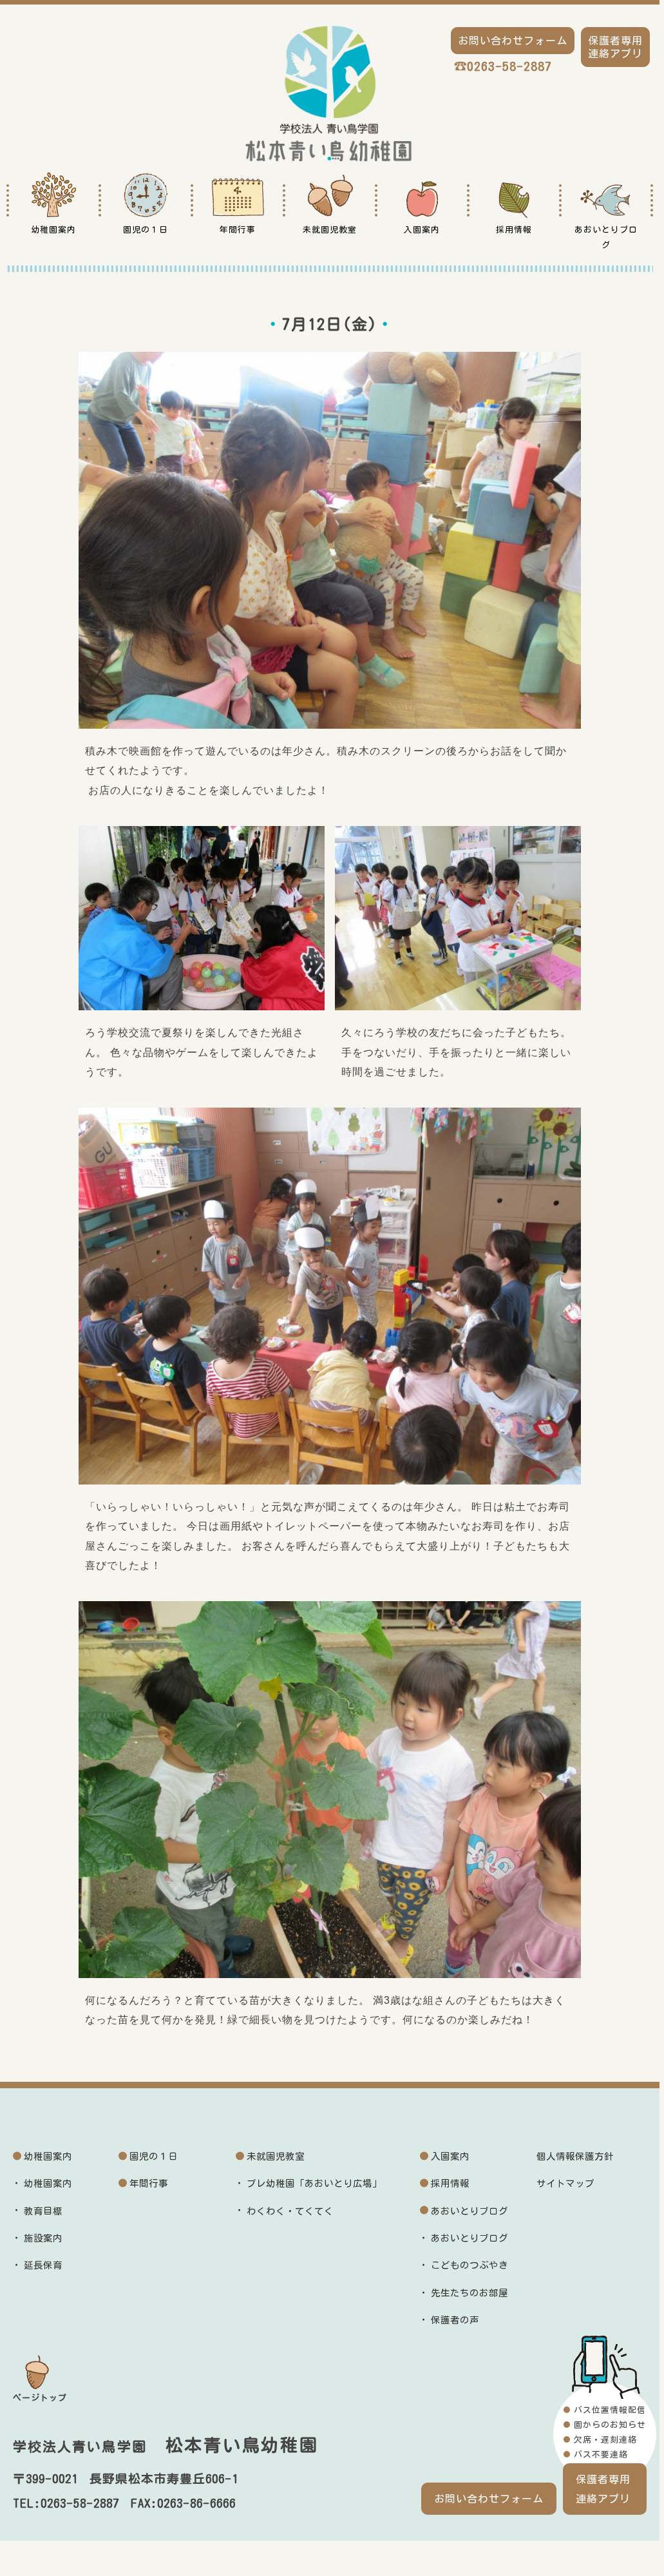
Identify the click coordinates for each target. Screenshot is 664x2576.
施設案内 (43, 2238)
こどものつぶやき (470, 2265)
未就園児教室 (276, 2156)
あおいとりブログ (470, 2211)
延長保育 (43, 2265)
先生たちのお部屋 (470, 2293)
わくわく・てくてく (290, 2211)
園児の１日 (154, 2156)
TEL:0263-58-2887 (66, 2503)
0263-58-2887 (509, 66)
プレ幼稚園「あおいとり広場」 (314, 2183)
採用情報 (450, 2183)
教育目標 (43, 2211)
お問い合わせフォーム (489, 2499)
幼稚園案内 (48, 2156)
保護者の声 (455, 2320)
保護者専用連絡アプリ (603, 2489)
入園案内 (450, 2156)
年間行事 (149, 2183)
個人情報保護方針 (575, 2156)
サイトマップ (565, 2183)
